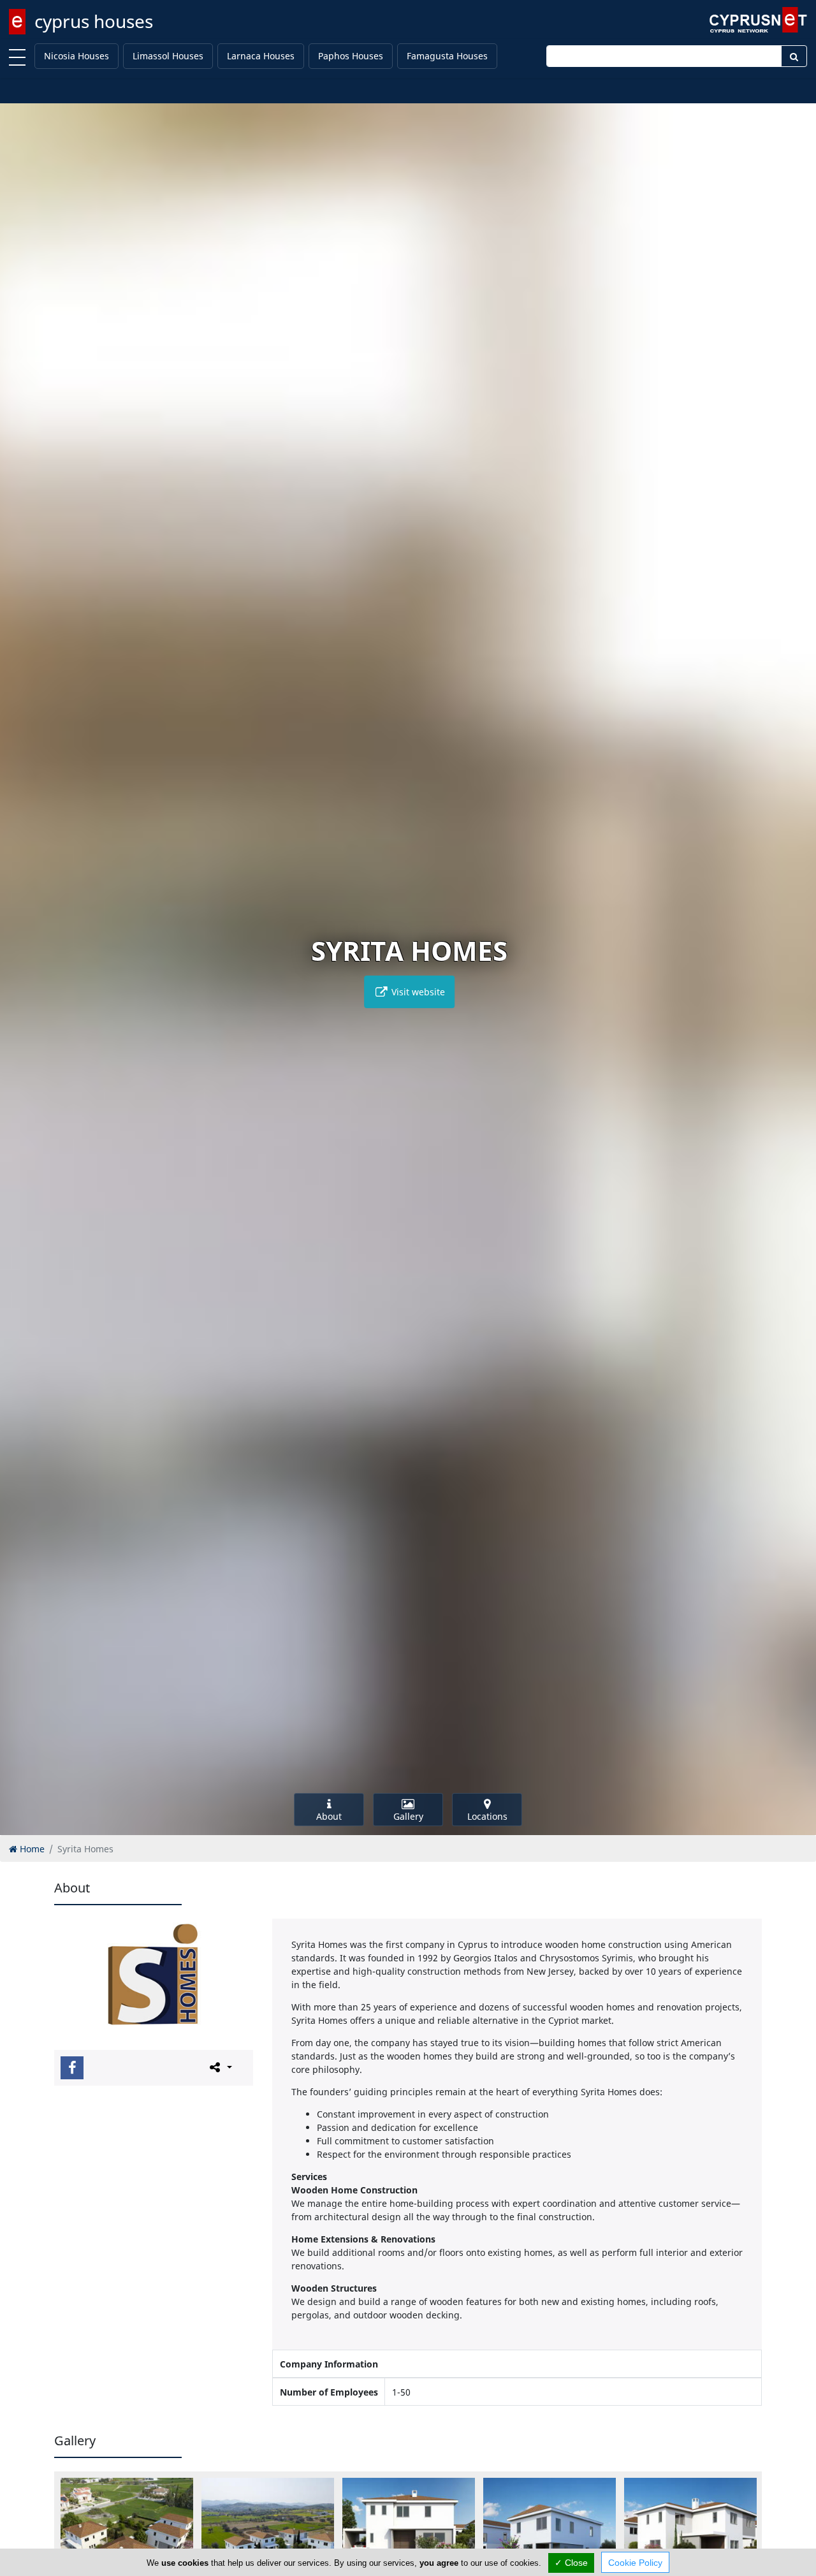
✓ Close (571, 2563)
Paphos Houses (351, 56)
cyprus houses (94, 21)
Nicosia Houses (76, 56)
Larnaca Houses (261, 56)
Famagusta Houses (447, 56)
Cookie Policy (635, 2563)
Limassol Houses (168, 56)
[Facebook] (72, 2068)
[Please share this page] (220, 2067)
